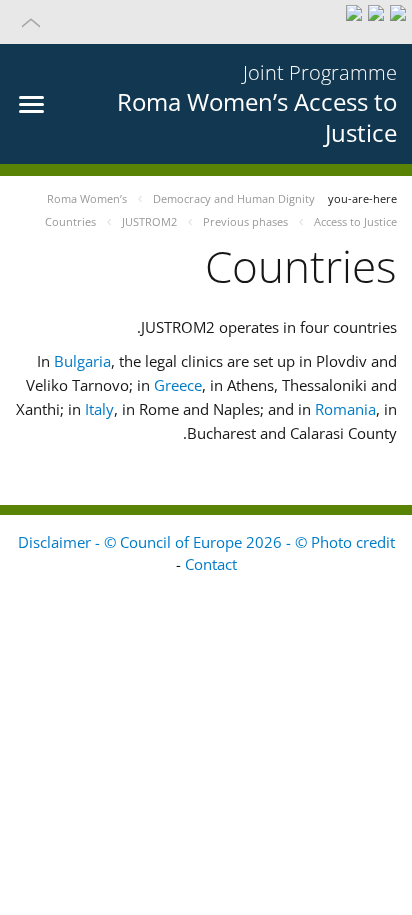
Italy (99, 409)
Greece (178, 385)
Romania (345, 409)
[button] (206, 22)
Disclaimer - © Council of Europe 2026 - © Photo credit (206, 542)
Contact (211, 564)
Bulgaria (82, 361)
